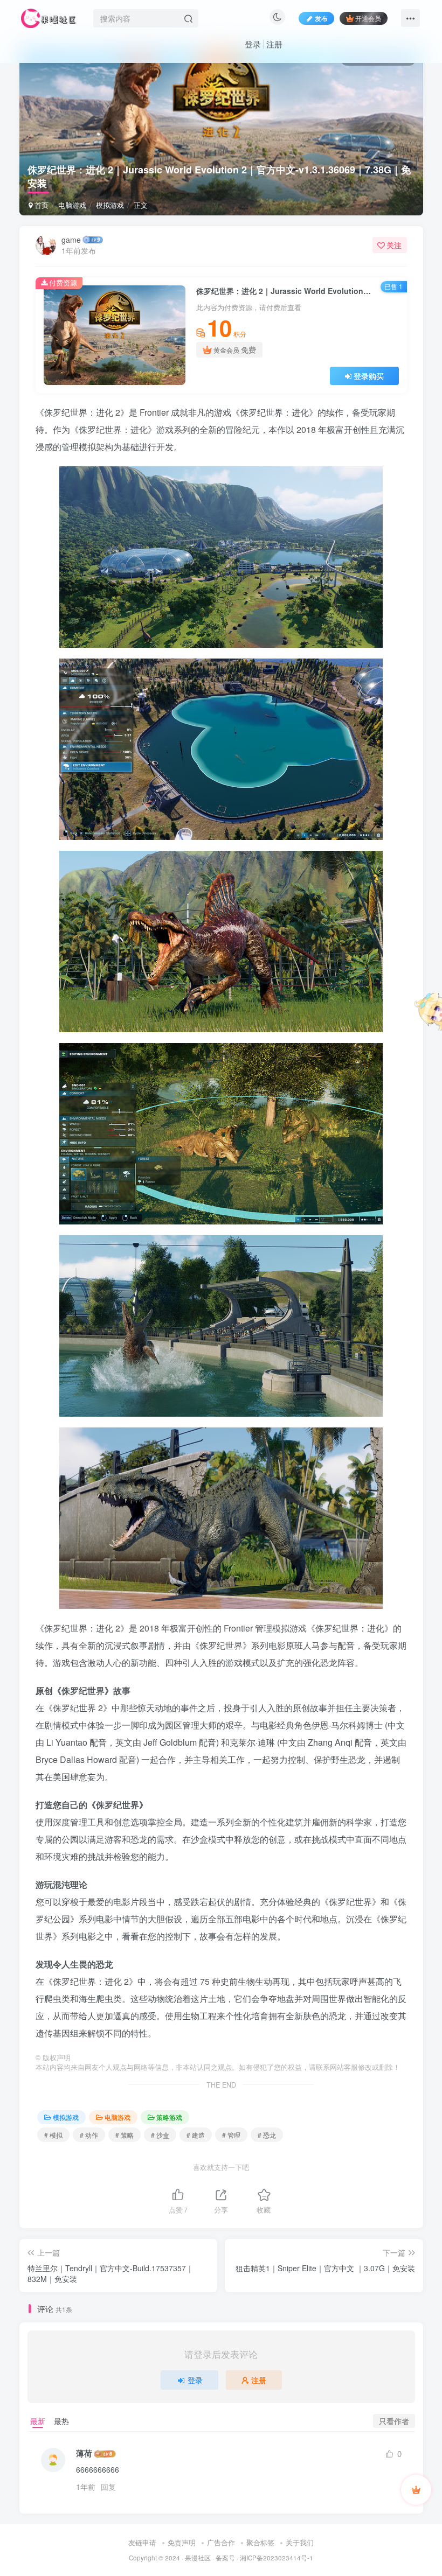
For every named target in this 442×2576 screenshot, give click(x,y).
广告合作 (221, 2542)
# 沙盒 (160, 2135)
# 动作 (89, 2135)
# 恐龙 (267, 2135)
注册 (274, 44)
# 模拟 (53, 2135)
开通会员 (368, 18)
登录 (253, 44)
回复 (108, 2487)
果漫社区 (198, 2558)
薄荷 (84, 2453)
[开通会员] (416, 2490)
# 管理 (231, 2135)
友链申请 (142, 2542)
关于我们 (300, 2542)
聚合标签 (260, 2542)
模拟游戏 (110, 205)
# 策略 (125, 2135)
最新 (38, 2421)
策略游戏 (169, 2117)
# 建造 (196, 2135)
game (71, 240)
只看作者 (394, 2421)
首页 (40, 205)
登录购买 (369, 376)
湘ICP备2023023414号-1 (277, 2558)
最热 (61, 2421)
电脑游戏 (72, 205)
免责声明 (182, 2542)
